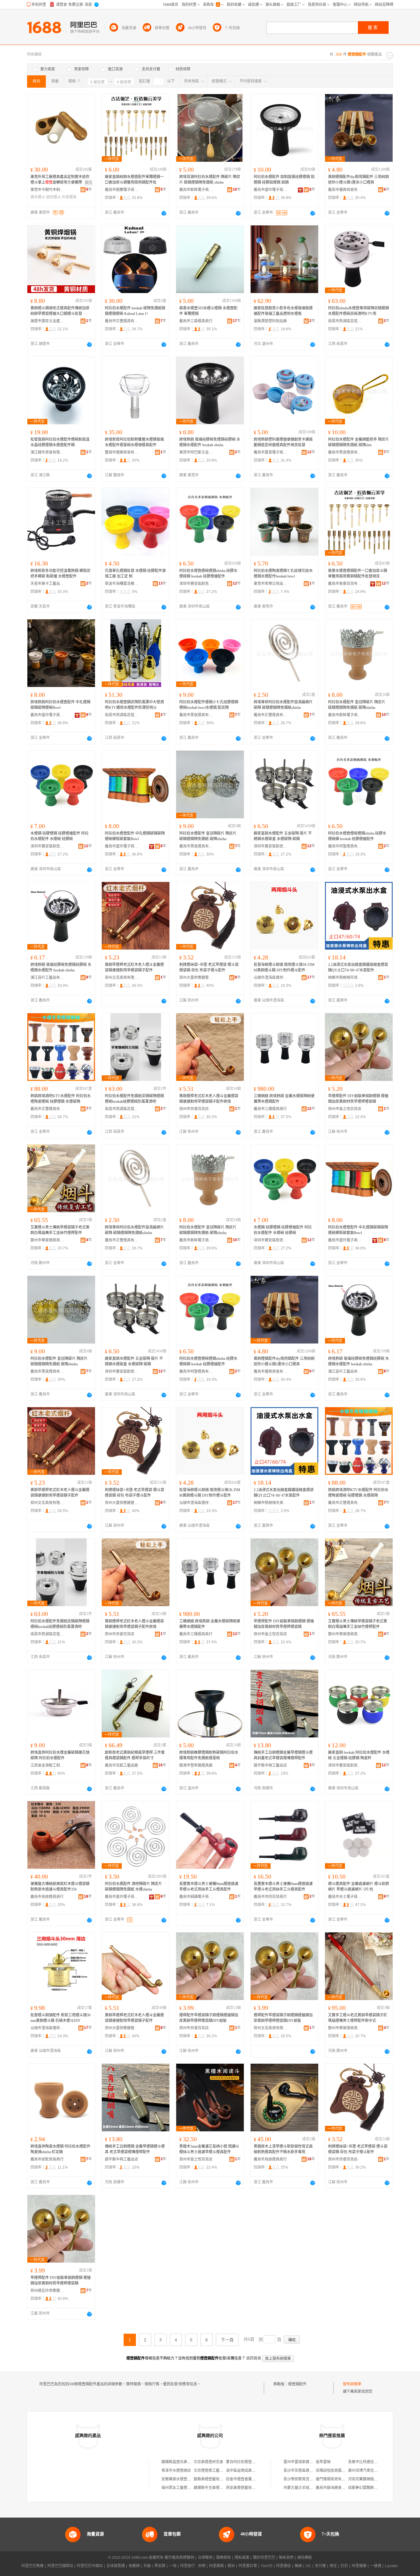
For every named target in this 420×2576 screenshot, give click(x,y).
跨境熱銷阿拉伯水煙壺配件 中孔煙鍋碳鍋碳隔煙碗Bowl (60, 705)
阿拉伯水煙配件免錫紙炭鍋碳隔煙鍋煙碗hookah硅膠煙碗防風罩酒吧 (134, 1099)
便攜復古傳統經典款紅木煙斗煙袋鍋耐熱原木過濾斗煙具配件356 (60, 1887)
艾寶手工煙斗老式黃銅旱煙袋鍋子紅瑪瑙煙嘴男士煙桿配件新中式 (358, 2018)
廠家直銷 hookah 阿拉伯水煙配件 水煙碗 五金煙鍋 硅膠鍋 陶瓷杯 (359, 1755)
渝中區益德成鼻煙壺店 (244, 2471)
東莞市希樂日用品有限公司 (271, 584)
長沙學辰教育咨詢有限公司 (306, 2479)
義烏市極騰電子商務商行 (122, 190)
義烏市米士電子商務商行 (345, 1897)
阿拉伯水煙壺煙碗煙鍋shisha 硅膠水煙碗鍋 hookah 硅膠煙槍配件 (208, 574)
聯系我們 (286, 2558)
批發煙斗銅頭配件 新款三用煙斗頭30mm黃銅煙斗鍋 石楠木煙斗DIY (60, 2018)
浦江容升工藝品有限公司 (47, 978)
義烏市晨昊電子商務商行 (271, 452)
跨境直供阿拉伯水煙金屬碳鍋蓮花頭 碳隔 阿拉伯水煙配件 (60, 1755)
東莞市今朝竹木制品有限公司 (47, 190)
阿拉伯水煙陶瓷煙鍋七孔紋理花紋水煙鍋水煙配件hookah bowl (283, 574)
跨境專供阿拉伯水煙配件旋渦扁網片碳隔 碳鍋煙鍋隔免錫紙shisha (283, 705)
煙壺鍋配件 (297, 2384)
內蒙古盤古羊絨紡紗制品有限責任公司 (315, 2488)
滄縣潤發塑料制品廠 (270, 321)
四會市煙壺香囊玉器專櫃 (246, 2479)
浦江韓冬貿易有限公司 (47, 452)
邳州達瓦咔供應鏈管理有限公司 (47, 2291)
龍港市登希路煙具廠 (196, 1765)
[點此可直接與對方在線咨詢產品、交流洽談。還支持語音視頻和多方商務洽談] (164, 213)
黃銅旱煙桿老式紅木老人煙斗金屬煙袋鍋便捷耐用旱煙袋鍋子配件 (134, 967)
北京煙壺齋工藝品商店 (212, 2471)
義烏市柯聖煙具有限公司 (345, 846)
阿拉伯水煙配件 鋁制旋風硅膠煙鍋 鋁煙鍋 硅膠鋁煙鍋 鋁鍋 (284, 180)
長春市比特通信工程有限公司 (372, 2462)
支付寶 (320, 2566)
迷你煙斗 (53, 197)
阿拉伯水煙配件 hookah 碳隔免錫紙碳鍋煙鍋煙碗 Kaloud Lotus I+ (135, 311)
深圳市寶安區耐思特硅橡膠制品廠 (196, 584)
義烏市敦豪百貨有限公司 (345, 584)
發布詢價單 (352, 2384)
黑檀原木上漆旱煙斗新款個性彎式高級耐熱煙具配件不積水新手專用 (283, 2149)
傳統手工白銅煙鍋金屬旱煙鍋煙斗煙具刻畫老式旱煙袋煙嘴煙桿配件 (283, 1755)
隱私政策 (242, 2558)
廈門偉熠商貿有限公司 (334, 2479)
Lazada (391, 2566)
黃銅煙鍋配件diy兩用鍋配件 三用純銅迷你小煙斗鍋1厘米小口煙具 (359, 180)
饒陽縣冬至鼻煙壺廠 (210, 2488)
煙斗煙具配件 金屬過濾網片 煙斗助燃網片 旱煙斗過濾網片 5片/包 (359, 1887)
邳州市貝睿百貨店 (194, 1109)
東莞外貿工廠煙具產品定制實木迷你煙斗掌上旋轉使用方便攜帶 (60, 180)
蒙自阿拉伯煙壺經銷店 (244, 2462)
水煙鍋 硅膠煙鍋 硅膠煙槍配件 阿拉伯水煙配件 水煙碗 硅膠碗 (59, 836)
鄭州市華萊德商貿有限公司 (47, 1240)
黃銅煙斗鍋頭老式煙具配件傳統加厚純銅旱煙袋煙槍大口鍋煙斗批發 (60, 311)
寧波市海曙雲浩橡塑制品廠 (122, 584)
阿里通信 (283, 2566)
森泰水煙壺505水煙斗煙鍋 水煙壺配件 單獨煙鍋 (208, 311)
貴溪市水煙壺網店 (176, 2471)
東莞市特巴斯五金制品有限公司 (196, 452)
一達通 (376, 2566)
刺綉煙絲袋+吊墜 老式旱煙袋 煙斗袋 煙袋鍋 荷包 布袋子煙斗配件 (209, 967)
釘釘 (344, 2566)
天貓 (147, 2566)
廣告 (89, 183)
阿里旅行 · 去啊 (193, 2566)
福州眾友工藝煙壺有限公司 (184, 2488)
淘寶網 (134, 2566)
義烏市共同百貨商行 (270, 1897)
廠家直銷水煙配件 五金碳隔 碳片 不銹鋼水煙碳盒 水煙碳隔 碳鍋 (283, 836)
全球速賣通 (116, 2566)
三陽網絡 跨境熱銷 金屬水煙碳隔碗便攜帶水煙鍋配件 (284, 1099)
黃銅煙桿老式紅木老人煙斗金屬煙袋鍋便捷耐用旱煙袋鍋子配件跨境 (209, 1099)
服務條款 (224, 2558)
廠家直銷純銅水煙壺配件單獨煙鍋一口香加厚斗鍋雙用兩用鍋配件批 (134, 180)
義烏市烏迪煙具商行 (47, 1897)
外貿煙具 (69, 197)
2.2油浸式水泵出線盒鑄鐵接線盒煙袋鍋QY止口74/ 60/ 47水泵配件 (358, 967)
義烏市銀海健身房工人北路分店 (342, 2488)
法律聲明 (205, 2558)
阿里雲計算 (248, 2566)
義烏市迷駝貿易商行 (47, 2159)
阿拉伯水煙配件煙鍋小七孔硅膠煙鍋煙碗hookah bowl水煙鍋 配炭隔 (209, 705)
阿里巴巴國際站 (60, 2566)
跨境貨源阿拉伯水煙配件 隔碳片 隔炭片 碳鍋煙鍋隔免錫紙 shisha (210, 180)
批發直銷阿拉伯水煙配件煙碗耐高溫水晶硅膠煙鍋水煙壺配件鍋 (60, 442)
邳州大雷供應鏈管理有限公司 (196, 978)
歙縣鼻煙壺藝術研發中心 (214, 2479)
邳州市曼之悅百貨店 (345, 1109)
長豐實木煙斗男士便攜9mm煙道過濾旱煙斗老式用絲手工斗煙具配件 (209, 1887)
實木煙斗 (38, 197)
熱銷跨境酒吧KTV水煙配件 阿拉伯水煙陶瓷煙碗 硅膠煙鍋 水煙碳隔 (61, 1099)
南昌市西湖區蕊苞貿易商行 (345, 321)
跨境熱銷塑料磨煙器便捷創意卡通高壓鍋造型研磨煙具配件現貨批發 (283, 442)
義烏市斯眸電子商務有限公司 (196, 190)
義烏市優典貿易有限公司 (345, 190)
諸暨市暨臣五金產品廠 (47, 321)
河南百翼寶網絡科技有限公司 (372, 2479)
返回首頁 (254, 2358)
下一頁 (227, 2340)
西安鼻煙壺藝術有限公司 (246, 2488)
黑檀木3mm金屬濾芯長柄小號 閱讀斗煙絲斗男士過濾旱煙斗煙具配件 (209, 2149)
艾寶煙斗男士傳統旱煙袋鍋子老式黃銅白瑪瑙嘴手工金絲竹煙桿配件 (60, 1230)
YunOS (267, 2566)
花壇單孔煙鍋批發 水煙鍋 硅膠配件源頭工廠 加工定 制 (135, 574)
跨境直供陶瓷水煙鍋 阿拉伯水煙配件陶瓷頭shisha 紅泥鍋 (60, 2149)
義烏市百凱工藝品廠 (121, 1765)
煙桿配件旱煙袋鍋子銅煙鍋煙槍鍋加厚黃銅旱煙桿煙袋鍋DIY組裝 (209, 2018)
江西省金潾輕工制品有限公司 (47, 1765)
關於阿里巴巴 (264, 2558)
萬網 (298, 2566)
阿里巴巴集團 (33, 2566)
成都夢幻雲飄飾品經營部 (368, 2488)
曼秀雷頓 (323, 2462)
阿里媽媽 (216, 2566)
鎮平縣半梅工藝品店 (270, 1765)
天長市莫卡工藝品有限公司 (47, 584)
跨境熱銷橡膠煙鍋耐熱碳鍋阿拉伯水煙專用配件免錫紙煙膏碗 (209, 1755)
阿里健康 (359, 2566)
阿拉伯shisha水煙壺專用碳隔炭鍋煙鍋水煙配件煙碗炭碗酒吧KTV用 (359, 311)
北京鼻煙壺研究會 (208, 2462)
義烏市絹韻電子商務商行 (196, 1897)
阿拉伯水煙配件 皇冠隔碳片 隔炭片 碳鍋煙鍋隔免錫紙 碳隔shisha (357, 705)
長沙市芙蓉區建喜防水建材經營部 (311, 2471)
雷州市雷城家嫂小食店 (302, 2462)
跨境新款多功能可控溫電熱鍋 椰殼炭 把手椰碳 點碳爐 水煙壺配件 (60, 574)
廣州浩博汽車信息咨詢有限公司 (374, 2471)
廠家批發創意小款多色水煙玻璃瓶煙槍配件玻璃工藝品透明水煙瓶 (283, 311)
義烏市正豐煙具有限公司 (122, 321)
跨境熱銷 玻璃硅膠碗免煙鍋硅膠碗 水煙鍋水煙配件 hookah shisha (210, 442)
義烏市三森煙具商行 (196, 321)
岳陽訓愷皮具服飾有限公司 (338, 2471)
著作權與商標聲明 (179, 2558)
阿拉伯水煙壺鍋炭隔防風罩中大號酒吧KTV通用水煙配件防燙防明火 (134, 705)
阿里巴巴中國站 (90, 2566)
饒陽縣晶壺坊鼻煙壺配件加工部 (187, 2462)
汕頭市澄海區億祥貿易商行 (271, 978)
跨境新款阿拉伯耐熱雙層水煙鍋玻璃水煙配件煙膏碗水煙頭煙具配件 (134, 442)
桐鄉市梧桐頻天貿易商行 (345, 978)
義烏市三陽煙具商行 (270, 1109)
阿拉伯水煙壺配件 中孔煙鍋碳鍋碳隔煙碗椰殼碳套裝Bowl (135, 836)
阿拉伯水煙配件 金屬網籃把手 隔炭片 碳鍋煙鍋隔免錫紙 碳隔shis (359, 442)
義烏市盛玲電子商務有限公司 (271, 190)
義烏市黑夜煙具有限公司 (345, 452)
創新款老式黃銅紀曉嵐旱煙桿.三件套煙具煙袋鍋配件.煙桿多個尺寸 (135, 1755)
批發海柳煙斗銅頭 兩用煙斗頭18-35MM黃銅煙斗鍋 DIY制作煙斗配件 (284, 967)
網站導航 (305, 2558)
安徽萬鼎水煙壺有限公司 (182, 2479)
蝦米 (231, 2566)
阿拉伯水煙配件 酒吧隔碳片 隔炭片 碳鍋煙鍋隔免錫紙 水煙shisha (133, 1887)
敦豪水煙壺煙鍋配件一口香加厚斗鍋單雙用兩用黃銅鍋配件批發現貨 (358, 574)
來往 (333, 2566)
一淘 (173, 2566)
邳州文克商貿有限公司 (122, 978)
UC (308, 2566)
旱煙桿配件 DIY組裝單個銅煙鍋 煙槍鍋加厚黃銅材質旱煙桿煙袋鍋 (358, 1099)
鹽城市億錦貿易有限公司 (122, 452)
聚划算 (160, 2566)
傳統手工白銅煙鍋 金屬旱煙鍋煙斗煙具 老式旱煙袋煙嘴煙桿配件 (135, 2149)
